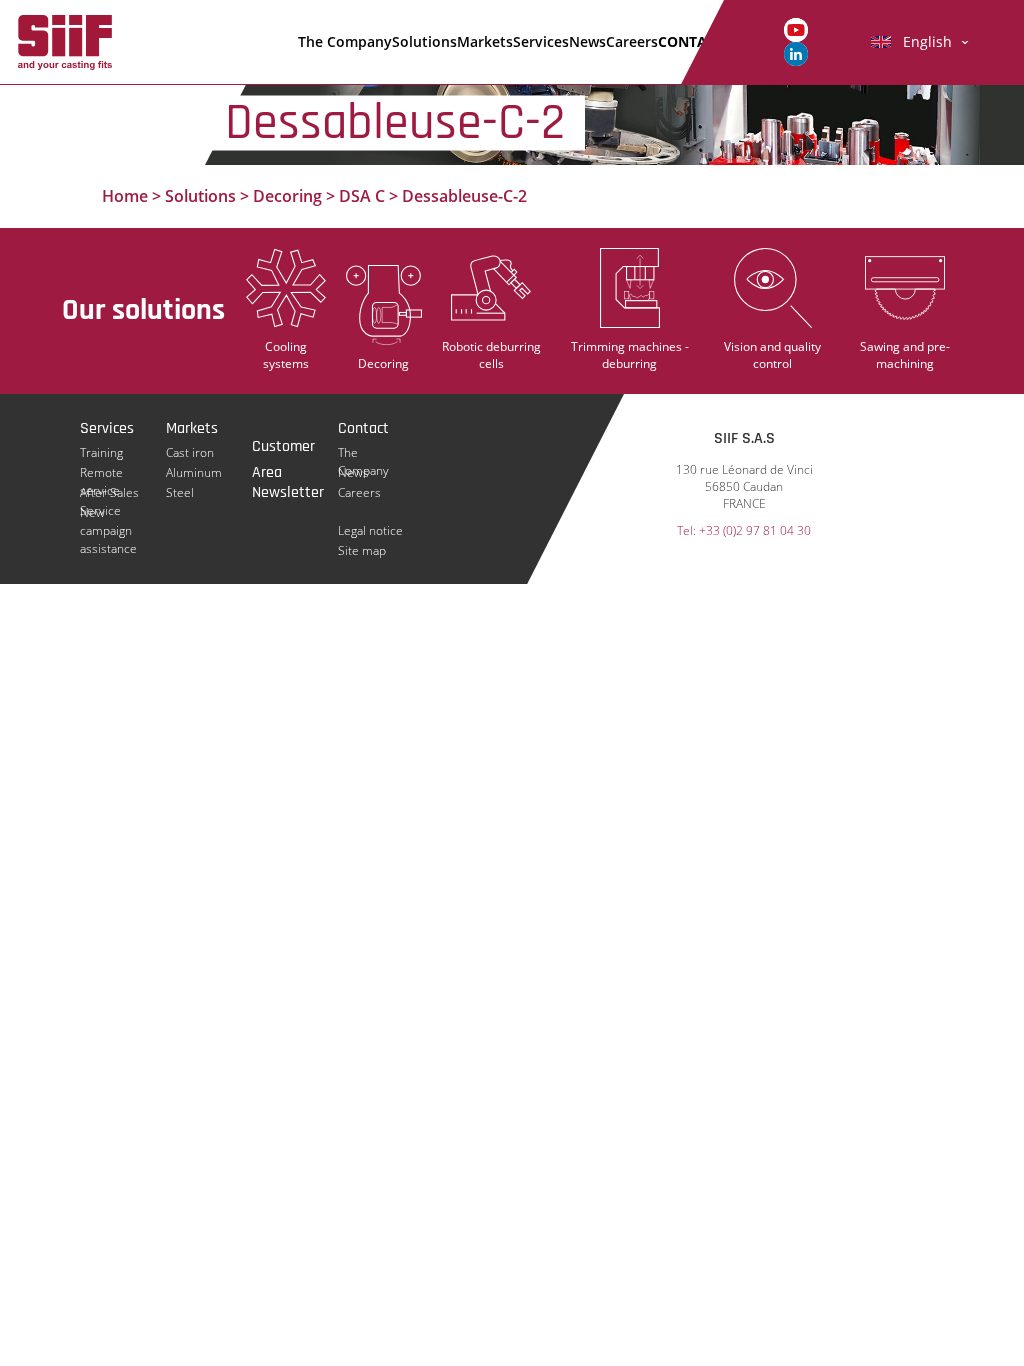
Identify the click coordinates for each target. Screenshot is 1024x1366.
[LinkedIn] (796, 52)
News (587, 41)
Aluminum (194, 472)
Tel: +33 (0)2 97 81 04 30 (744, 530)
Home (125, 196)
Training (101, 452)
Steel (180, 492)
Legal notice (370, 530)
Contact (363, 428)
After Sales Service (109, 493)
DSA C (362, 196)
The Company (345, 41)
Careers (632, 41)
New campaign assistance (108, 513)
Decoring (287, 196)
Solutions (424, 41)
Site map (362, 550)
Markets (485, 41)
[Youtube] (796, 28)
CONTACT (691, 41)
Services (541, 41)
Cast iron (190, 452)
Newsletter (288, 492)
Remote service (101, 473)
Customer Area (283, 448)
